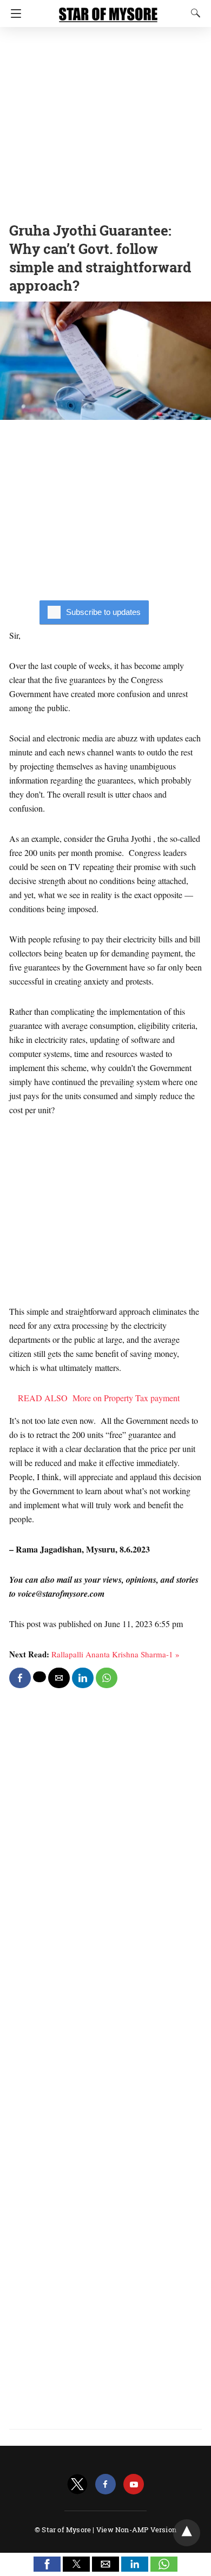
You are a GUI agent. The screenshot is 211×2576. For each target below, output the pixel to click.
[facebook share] (20, 1678)
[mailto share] (59, 1678)
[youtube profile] (134, 2484)
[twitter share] (39, 1677)
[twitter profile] (77, 2484)
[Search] (193, 13)
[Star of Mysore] (108, 10)
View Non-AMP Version (136, 2530)
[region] (105, 122)
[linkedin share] (83, 1678)
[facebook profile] (105, 2484)
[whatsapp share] (107, 1678)
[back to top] (187, 2533)
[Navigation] (13, 14)
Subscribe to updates (103, 612)
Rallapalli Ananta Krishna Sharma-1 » (116, 1654)
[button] (47, 2564)
